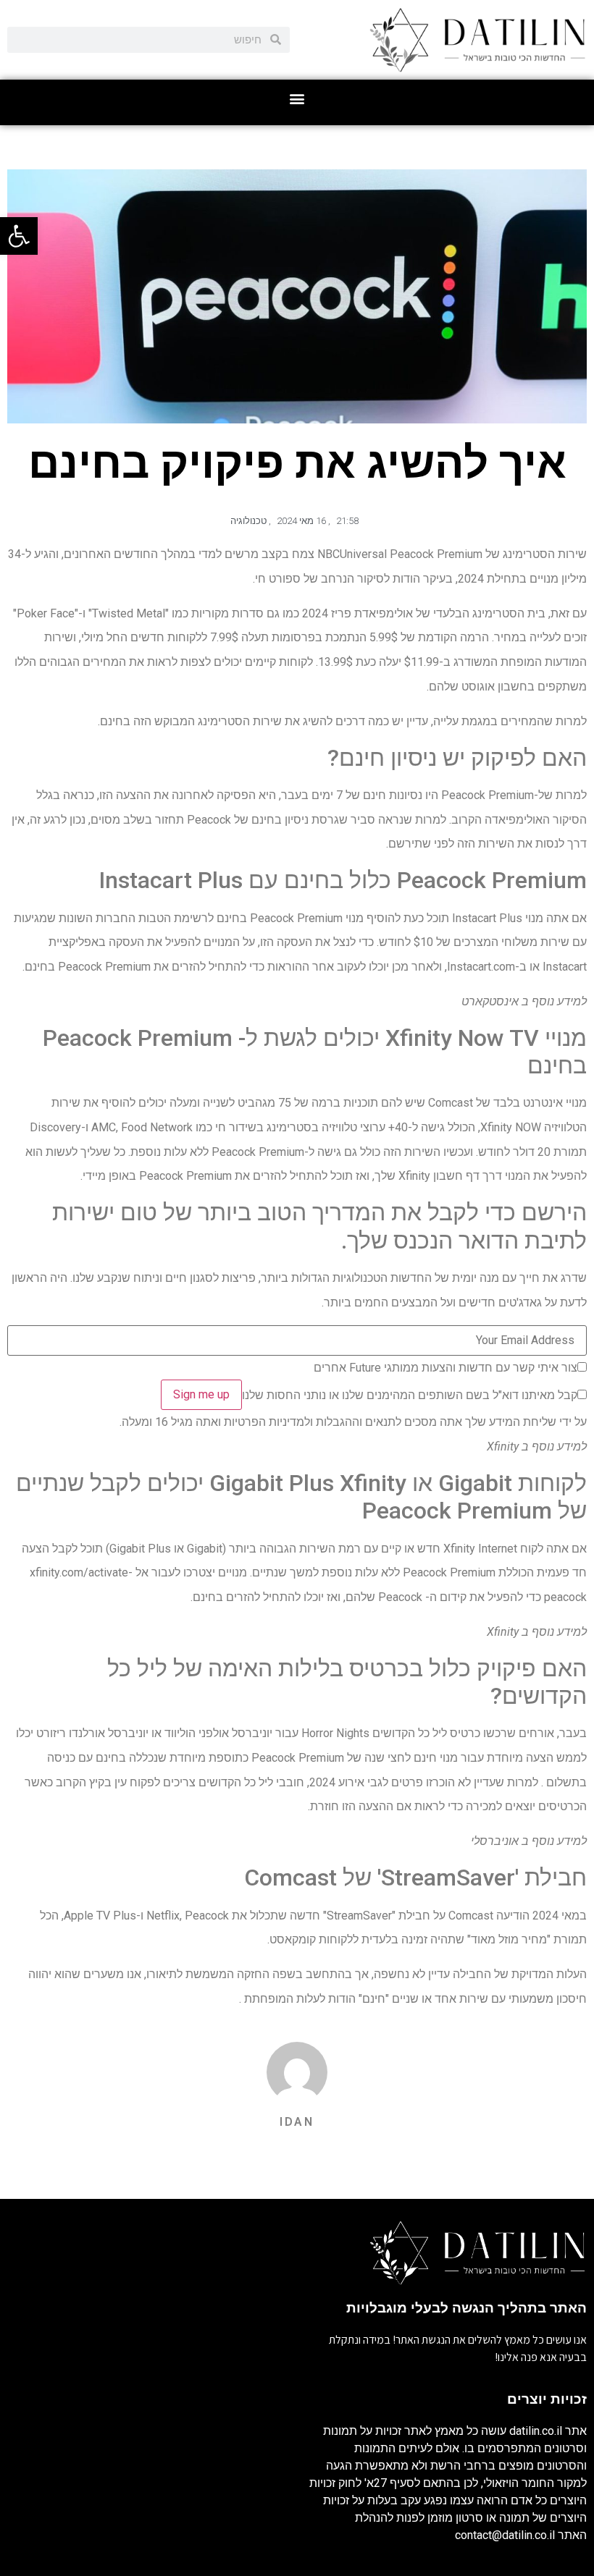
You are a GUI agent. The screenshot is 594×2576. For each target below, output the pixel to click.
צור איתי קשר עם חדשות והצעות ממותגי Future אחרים (445, 1368)
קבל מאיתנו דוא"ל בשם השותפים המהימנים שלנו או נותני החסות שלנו (410, 1395)
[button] (297, 99)
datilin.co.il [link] (536, 2431)
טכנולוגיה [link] (248, 521)
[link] (19, 236)
